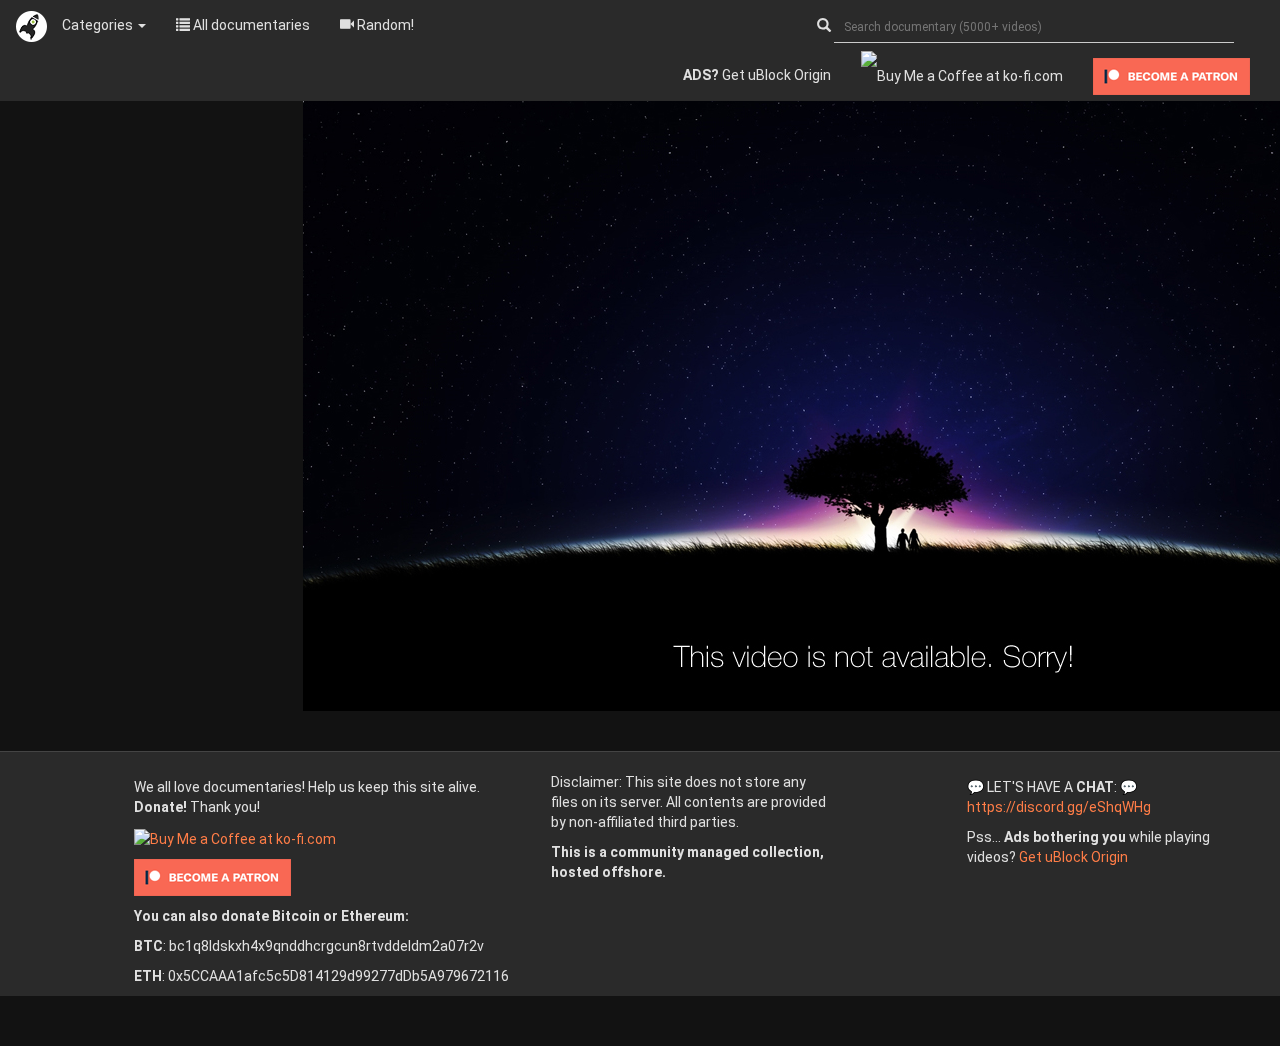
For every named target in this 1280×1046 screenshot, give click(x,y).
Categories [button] (99, 25)
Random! (384, 25)
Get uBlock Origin (757, 75)
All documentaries (250, 25)
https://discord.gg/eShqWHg (1059, 807)
